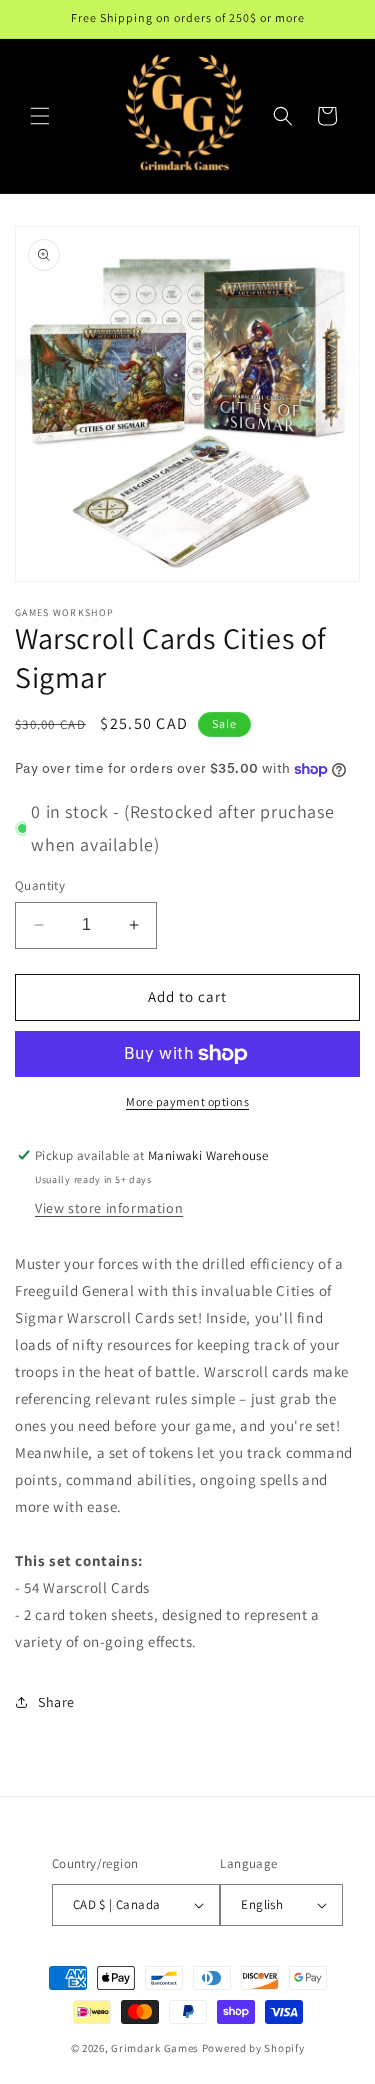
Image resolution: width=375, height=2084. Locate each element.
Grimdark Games (155, 2048)
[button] (40, 116)
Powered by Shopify (253, 2048)
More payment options (187, 1101)
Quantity (40, 885)
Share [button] (56, 1702)
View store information (109, 1208)
